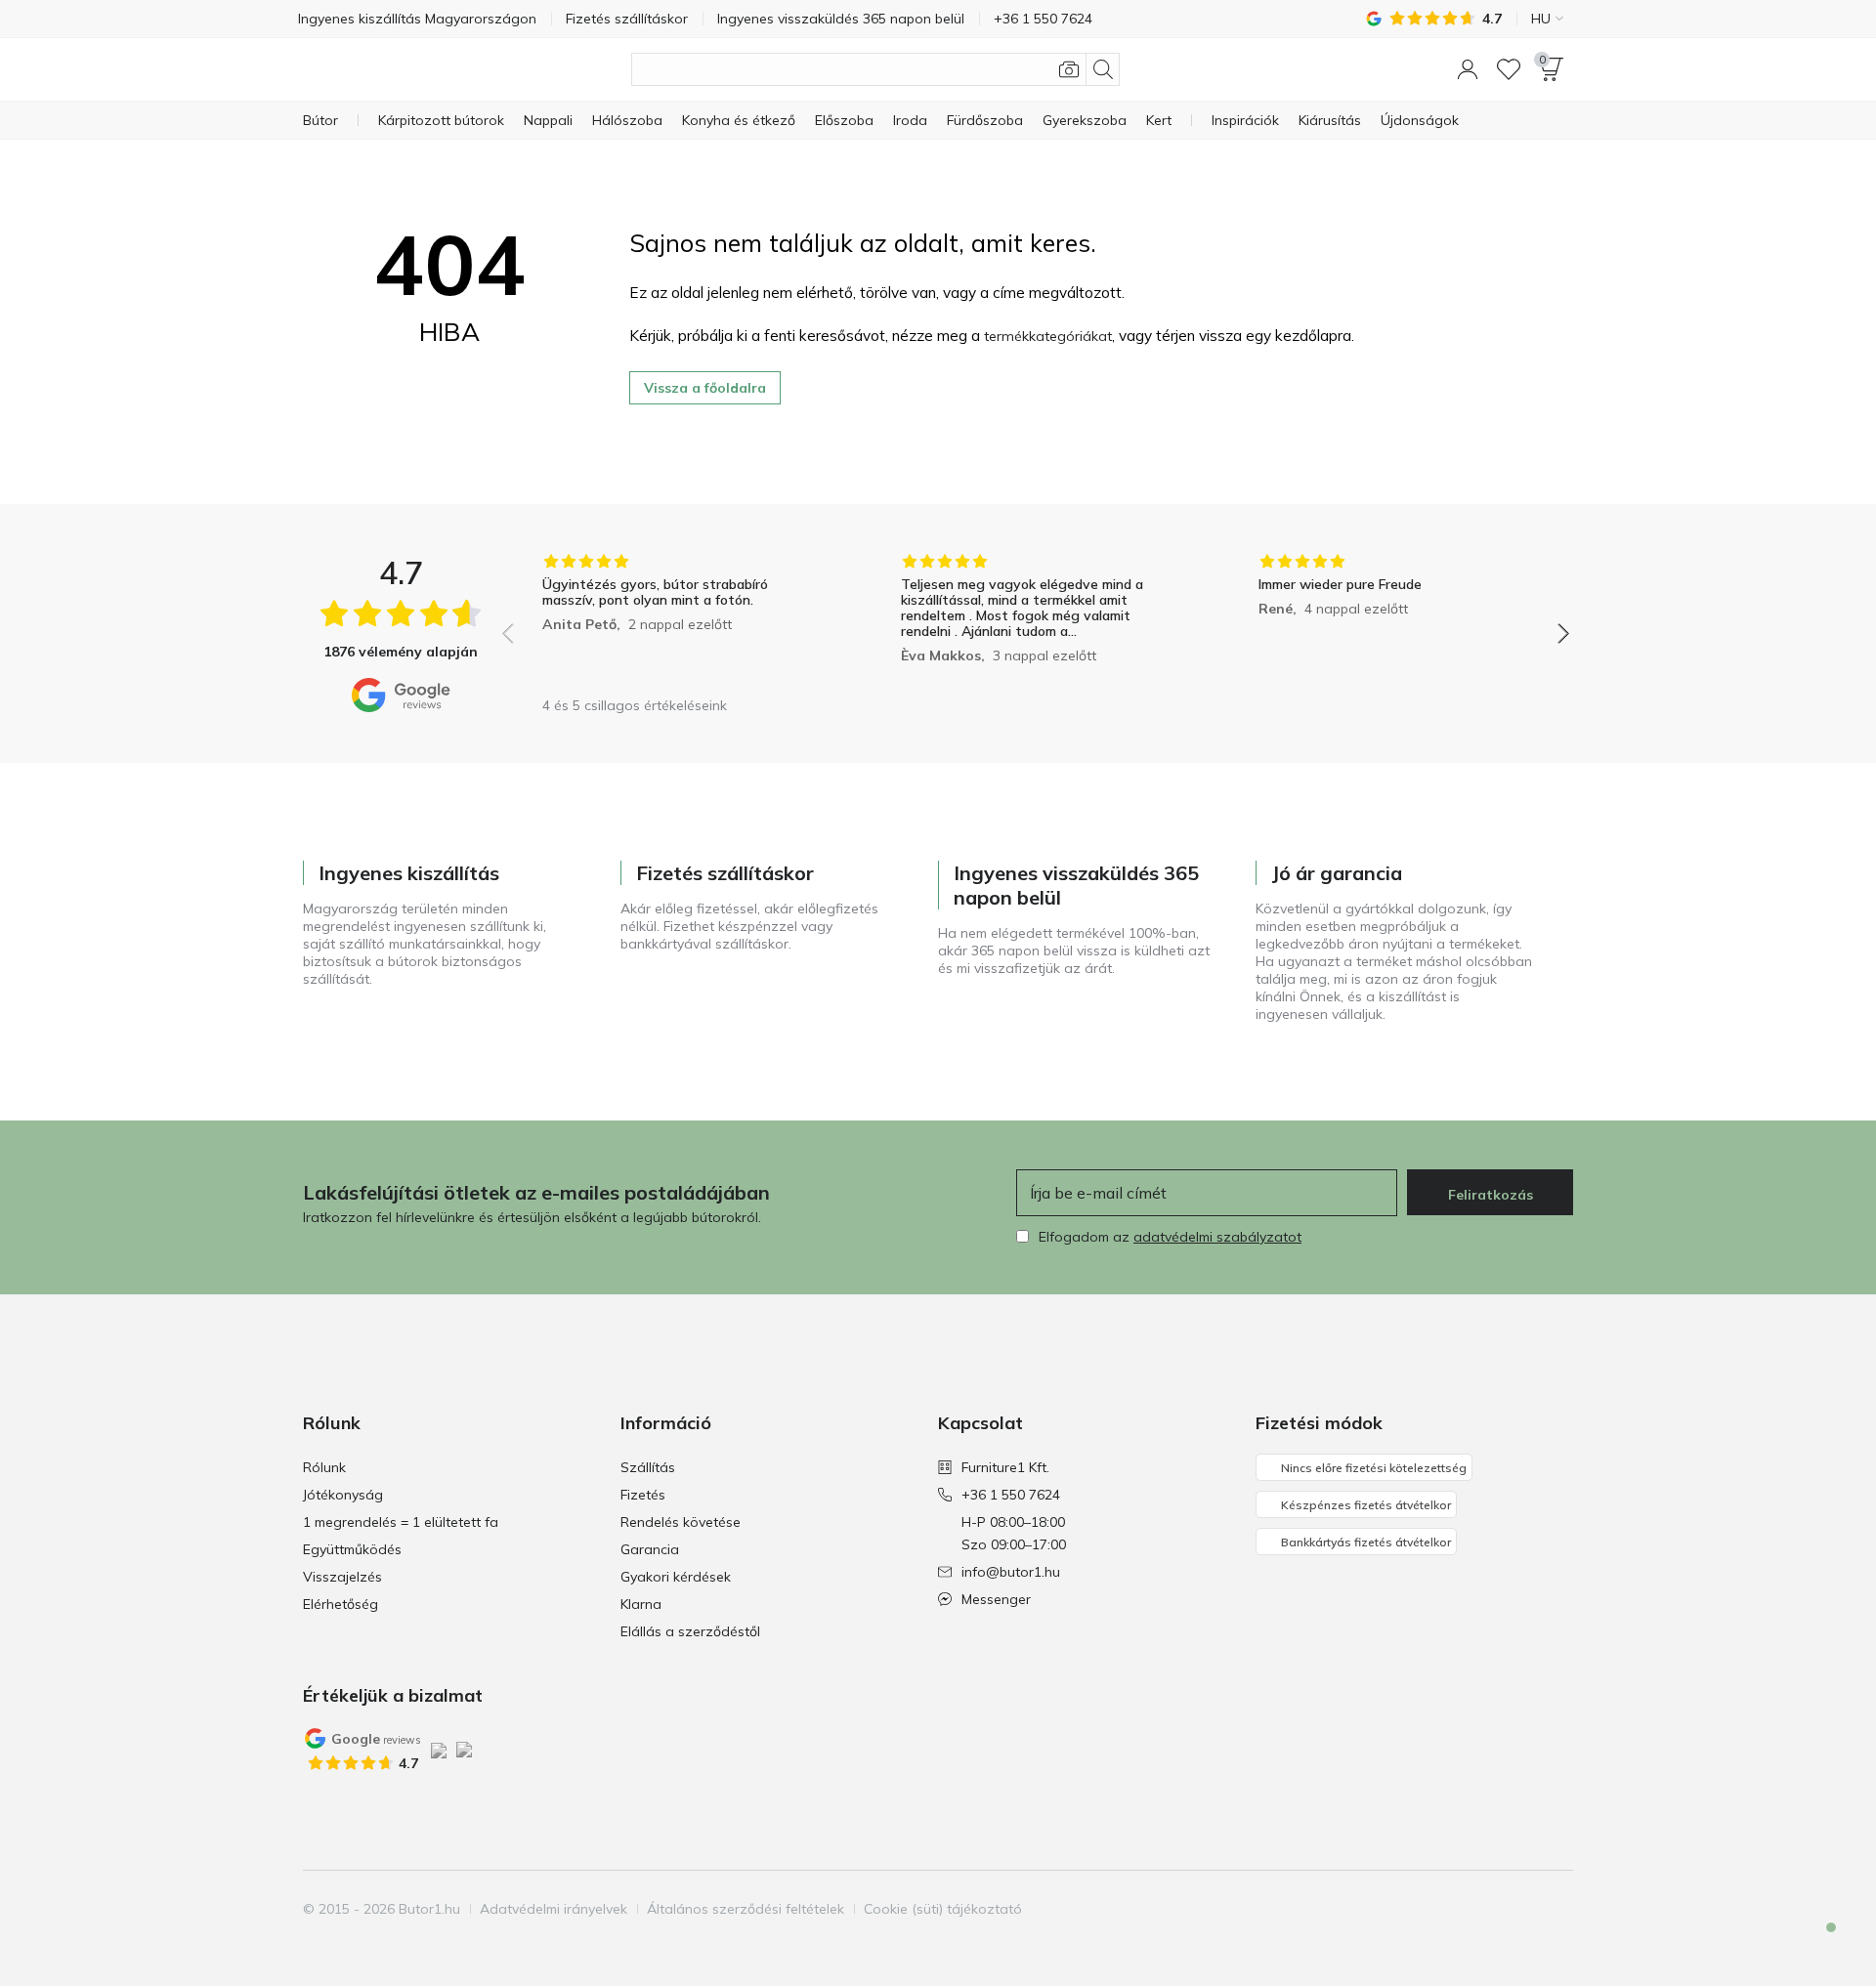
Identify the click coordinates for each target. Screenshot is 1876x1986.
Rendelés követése (681, 1522)
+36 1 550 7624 (1011, 1495)
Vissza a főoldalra (705, 388)
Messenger (996, 1599)
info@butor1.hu (1011, 1572)
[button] (1468, 69)
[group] (678, 620)
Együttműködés (352, 1549)
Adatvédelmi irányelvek (554, 1909)
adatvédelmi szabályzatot (1217, 1237)
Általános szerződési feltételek (746, 1909)
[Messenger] (1817, 1944)
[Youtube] (1523, 1909)
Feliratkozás (1491, 1195)
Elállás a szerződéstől (690, 1631)
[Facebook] (1457, 1909)
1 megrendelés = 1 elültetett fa (401, 1522)
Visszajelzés (342, 1577)
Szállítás (648, 1467)
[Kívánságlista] (1509, 69)
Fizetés (643, 1495)
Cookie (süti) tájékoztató (943, 1909)
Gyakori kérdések (676, 1577)
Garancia (650, 1549)
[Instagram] (1490, 1909)
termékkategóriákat (1048, 336)
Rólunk (324, 1467)
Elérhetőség (341, 1604)
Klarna (641, 1604)
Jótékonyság (343, 1495)
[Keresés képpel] (1069, 69)
